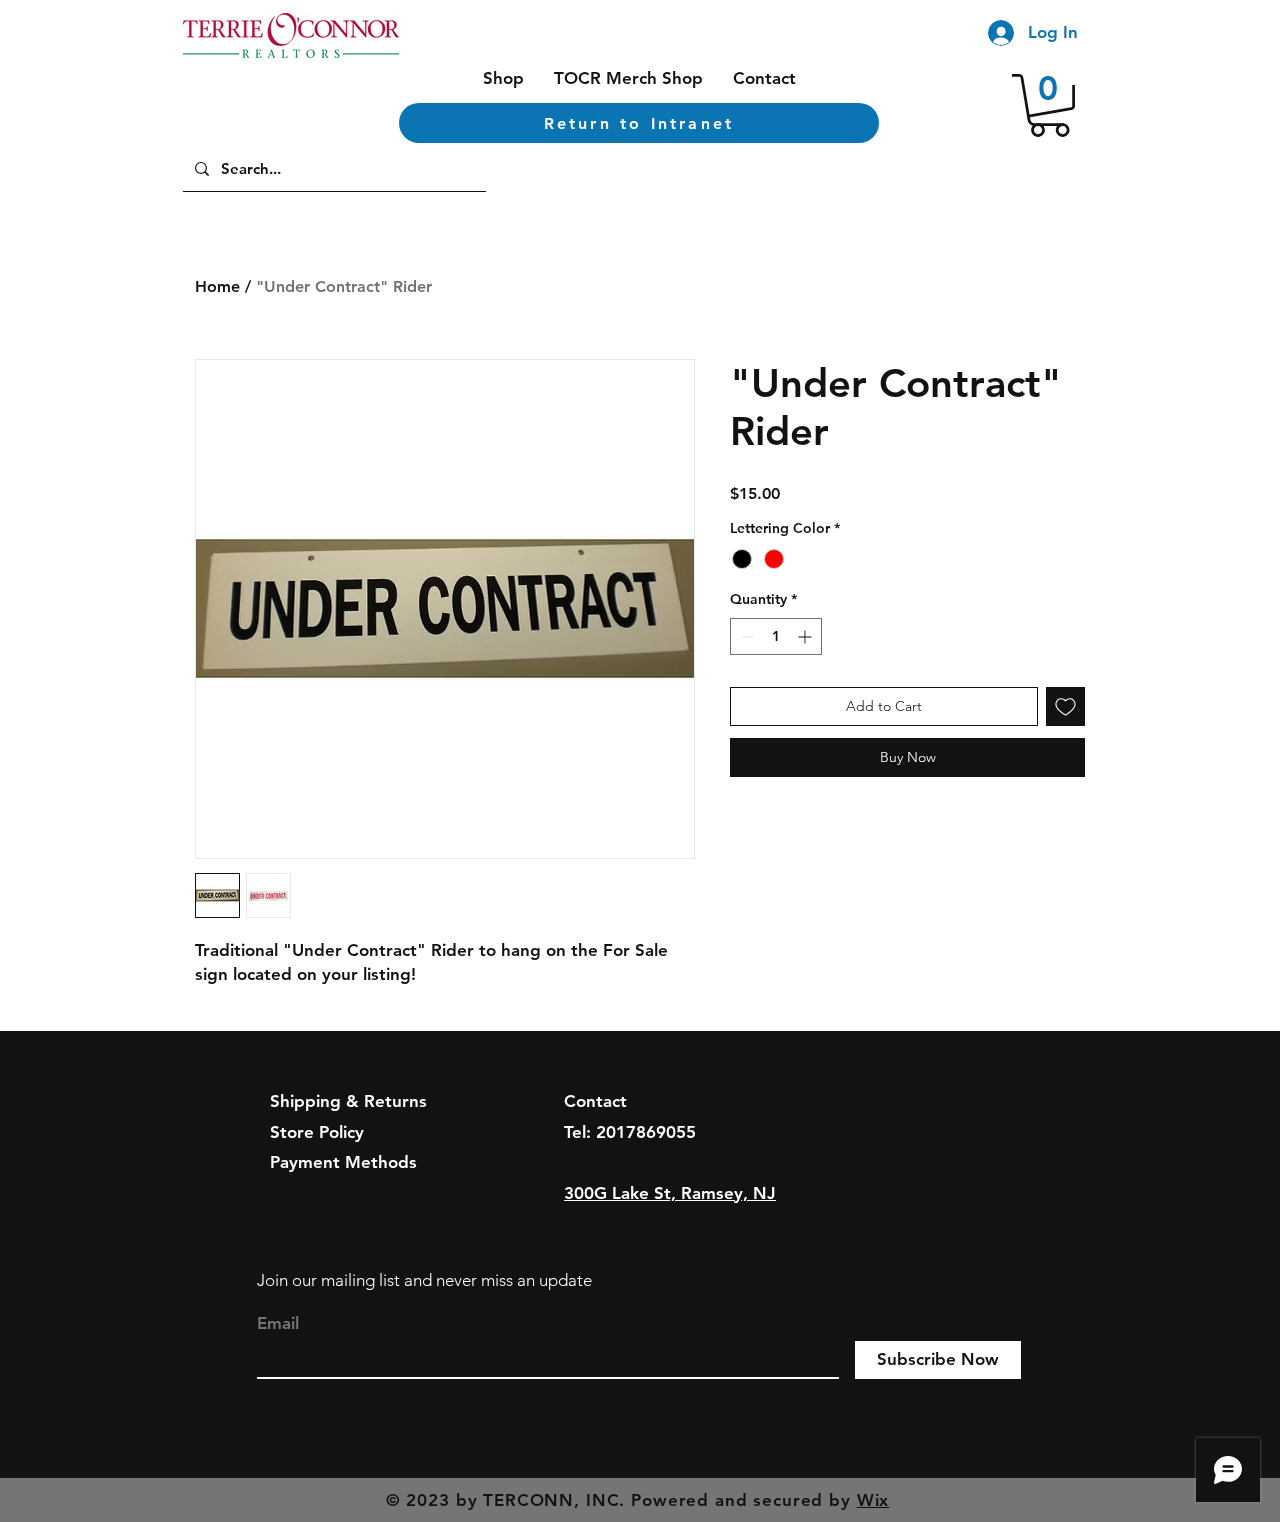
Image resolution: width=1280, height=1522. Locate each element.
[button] (1049, 105)
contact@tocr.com (634, 1162)
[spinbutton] (776, 636)
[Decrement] (745, 636)
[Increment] (806, 636)
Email (278, 1323)
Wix (873, 1500)
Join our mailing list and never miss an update (424, 1280)
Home (217, 286)
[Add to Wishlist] (1065, 706)
